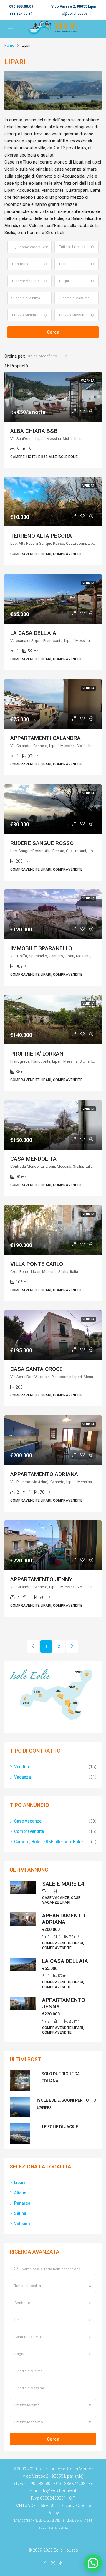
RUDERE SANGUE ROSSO (42, 843)
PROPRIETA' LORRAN (37, 1054)
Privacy (68, 2506)
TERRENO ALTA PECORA (41, 536)
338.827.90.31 (21, 14)
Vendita (21, 1767)
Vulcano (22, 2224)
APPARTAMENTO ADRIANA (44, 1474)
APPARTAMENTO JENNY (41, 1579)
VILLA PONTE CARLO (37, 1264)
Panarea (22, 2203)
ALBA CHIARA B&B (34, 431)
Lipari (20, 2183)
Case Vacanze (28, 1821)
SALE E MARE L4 (63, 1884)
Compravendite (29, 1831)
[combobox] (77, 247)
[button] (93, 2563)
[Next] (72, 1646)
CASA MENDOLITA (33, 1159)
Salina (20, 2213)
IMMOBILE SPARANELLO (41, 948)
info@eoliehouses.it (74, 14)
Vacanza (23, 1777)
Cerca (53, 332)
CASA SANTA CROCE (37, 1369)
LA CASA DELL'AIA (33, 633)
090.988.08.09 (21, 6)
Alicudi (21, 2193)
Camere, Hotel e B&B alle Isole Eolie (48, 1842)
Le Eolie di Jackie (60, 2127)
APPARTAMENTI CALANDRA (45, 738)
